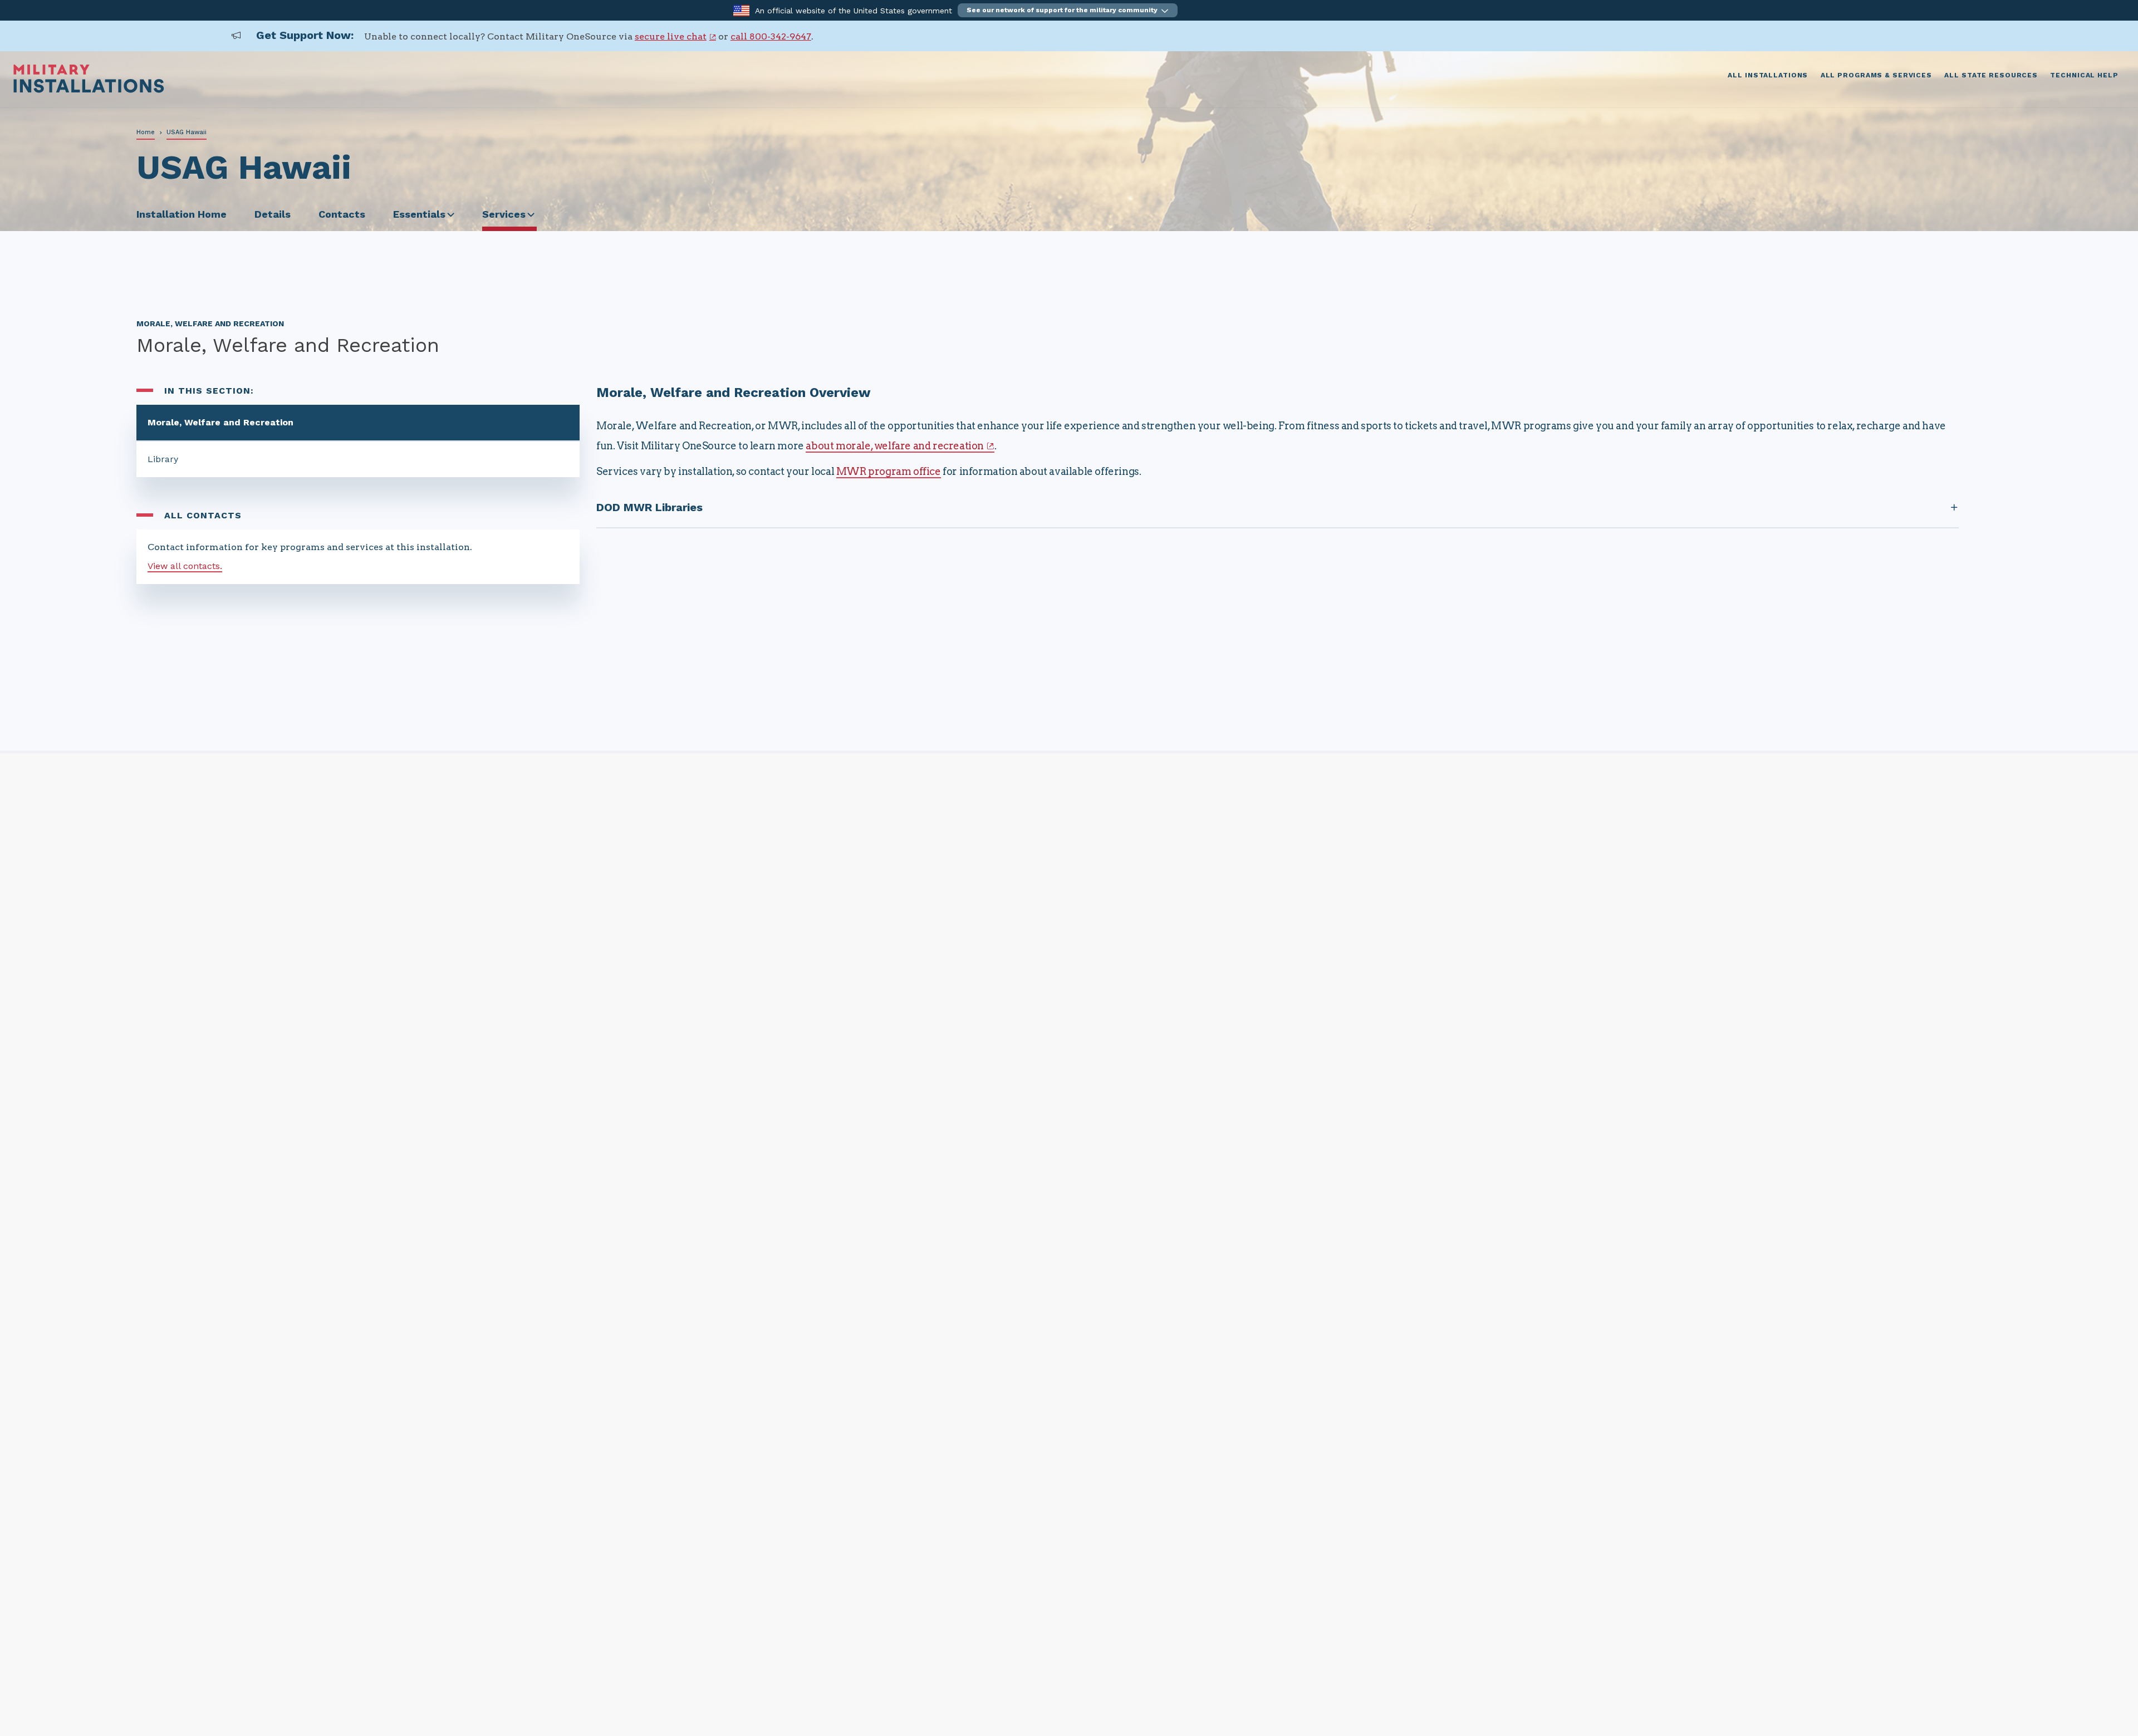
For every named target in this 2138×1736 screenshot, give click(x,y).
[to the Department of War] (741, 10)
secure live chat (671, 36)
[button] (1068, 10)
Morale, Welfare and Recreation (220, 422)
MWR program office (889, 471)
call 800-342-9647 (771, 36)
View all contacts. (185, 566)
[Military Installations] (89, 90)
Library (163, 459)
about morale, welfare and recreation (895, 446)
